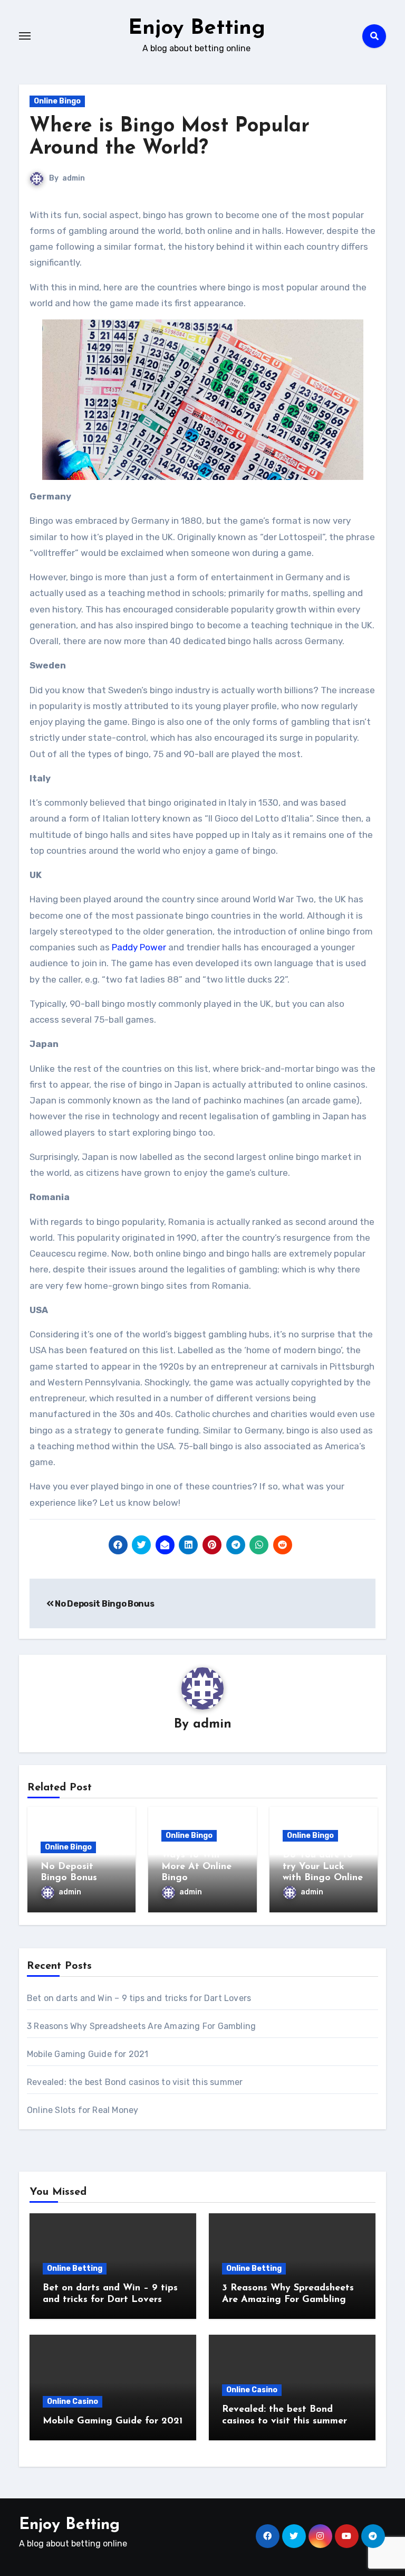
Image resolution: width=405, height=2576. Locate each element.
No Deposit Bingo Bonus (104, 1604)
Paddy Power (139, 947)
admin (74, 178)
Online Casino (73, 2402)
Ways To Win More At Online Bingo (196, 1867)
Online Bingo (57, 101)
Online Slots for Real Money (83, 2110)
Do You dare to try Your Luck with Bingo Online (323, 1867)
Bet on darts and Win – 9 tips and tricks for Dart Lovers (139, 1998)
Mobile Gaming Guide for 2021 (88, 2054)
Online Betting (75, 2268)
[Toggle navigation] (25, 36)
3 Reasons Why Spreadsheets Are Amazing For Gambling (141, 2026)
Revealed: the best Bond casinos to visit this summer (135, 2082)
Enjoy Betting (197, 29)
